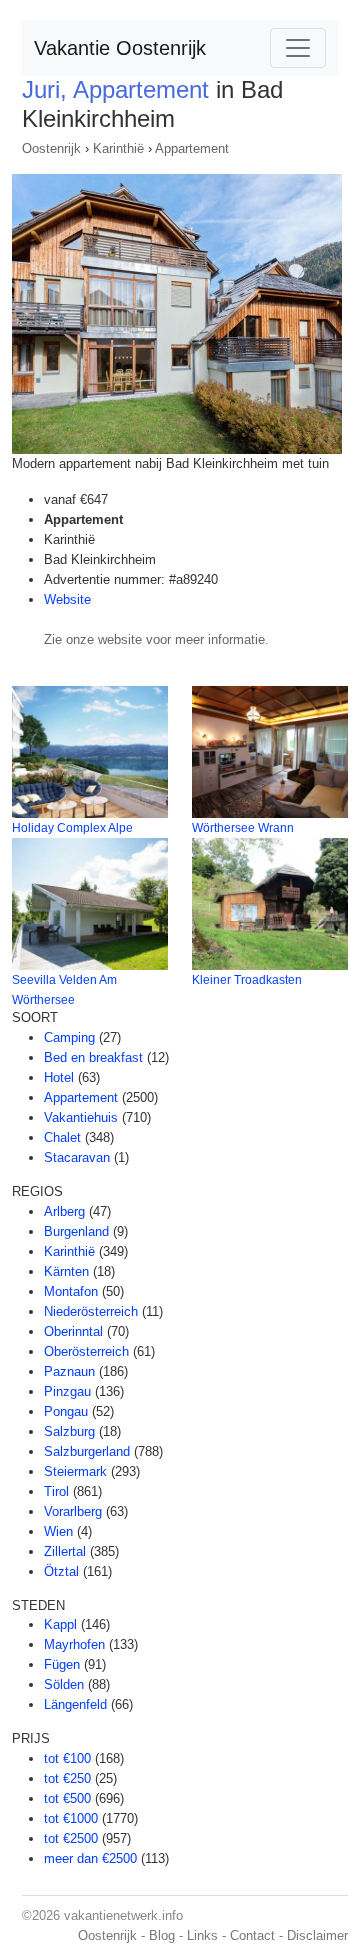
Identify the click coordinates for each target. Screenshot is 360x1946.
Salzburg (69, 1431)
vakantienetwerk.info (123, 1915)
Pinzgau (67, 1391)
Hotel (59, 1077)
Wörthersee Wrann (243, 828)
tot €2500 (71, 1838)
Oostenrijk (51, 148)
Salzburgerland (87, 1451)
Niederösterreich (91, 1311)
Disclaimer (317, 1935)
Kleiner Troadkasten (247, 980)
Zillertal (65, 1551)
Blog (162, 1935)
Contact (252, 1935)
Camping (69, 1037)
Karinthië (118, 148)
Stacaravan (77, 1157)
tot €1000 (71, 1818)
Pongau (66, 1411)
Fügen (62, 1664)
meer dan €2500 (90, 1858)
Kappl (60, 1624)
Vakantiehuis (81, 1117)
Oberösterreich (86, 1351)
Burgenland (76, 1231)
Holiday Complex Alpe (72, 828)
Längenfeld (75, 1704)
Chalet (62, 1137)
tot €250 (67, 1778)
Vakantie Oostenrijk (120, 48)
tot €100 (67, 1758)
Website (67, 599)
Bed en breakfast (93, 1057)
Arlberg (64, 1211)
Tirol (56, 1491)
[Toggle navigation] (298, 48)
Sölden (64, 1684)
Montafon (71, 1291)
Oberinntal (73, 1331)
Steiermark (75, 1471)
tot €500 (67, 1798)
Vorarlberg (73, 1511)
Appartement (192, 148)
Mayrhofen (74, 1644)
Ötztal (61, 1571)
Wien (58, 1531)
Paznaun (69, 1371)
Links (202, 1935)
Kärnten (66, 1271)
